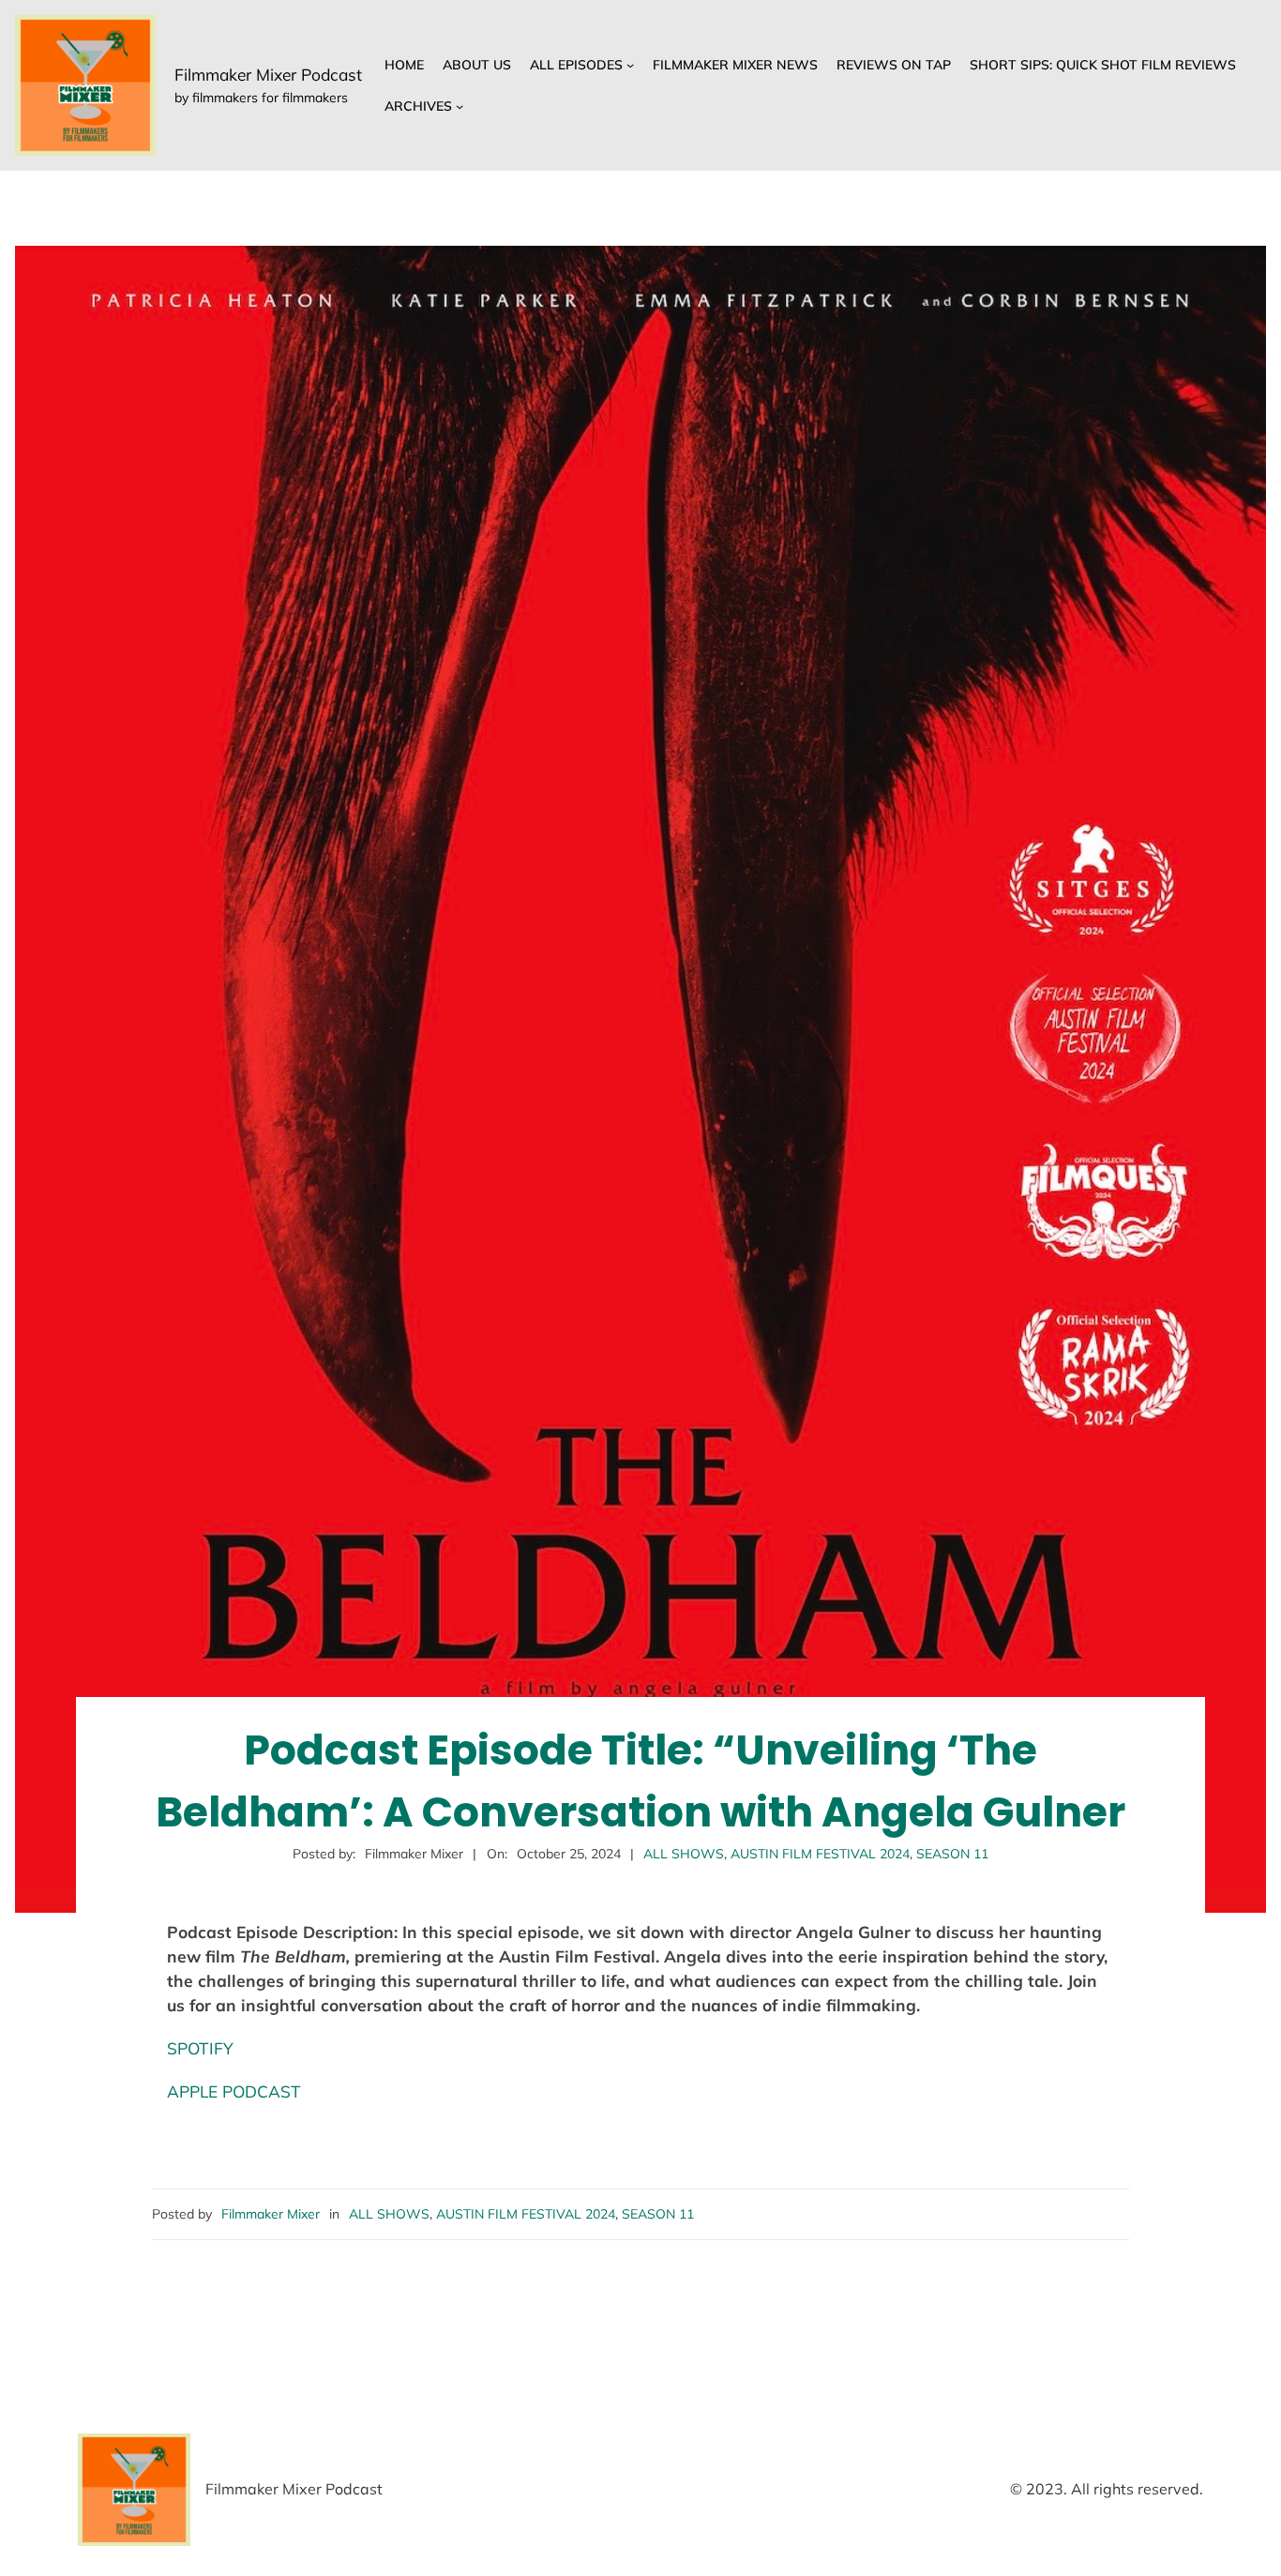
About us (477, 65)
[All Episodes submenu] (630, 65)
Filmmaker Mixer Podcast (268, 75)
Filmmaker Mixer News (735, 65)
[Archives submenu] (460, 106)
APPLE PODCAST (234, 2091)
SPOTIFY (200, 2048)
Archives (418, 106)
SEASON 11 (952, 1854)
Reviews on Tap (894, 65)
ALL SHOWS (684, 1854)
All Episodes (576, 65)
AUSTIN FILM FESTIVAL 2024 (820, 1854)
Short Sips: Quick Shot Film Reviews (1103, 65)
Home (404, 65)
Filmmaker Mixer (271, 2214)
